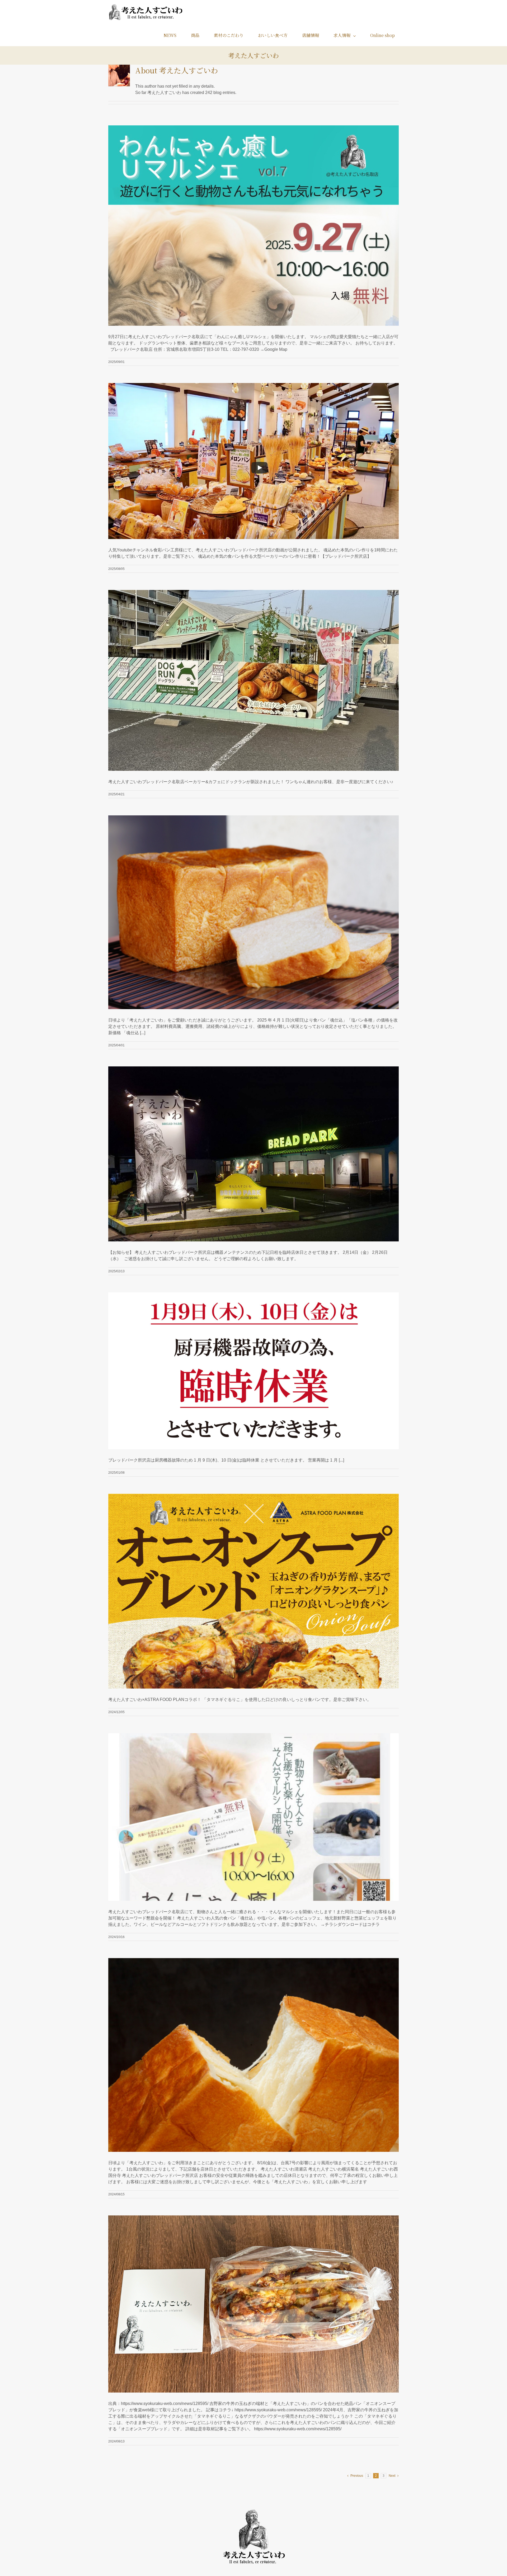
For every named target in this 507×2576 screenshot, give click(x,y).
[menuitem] (173, 35)
